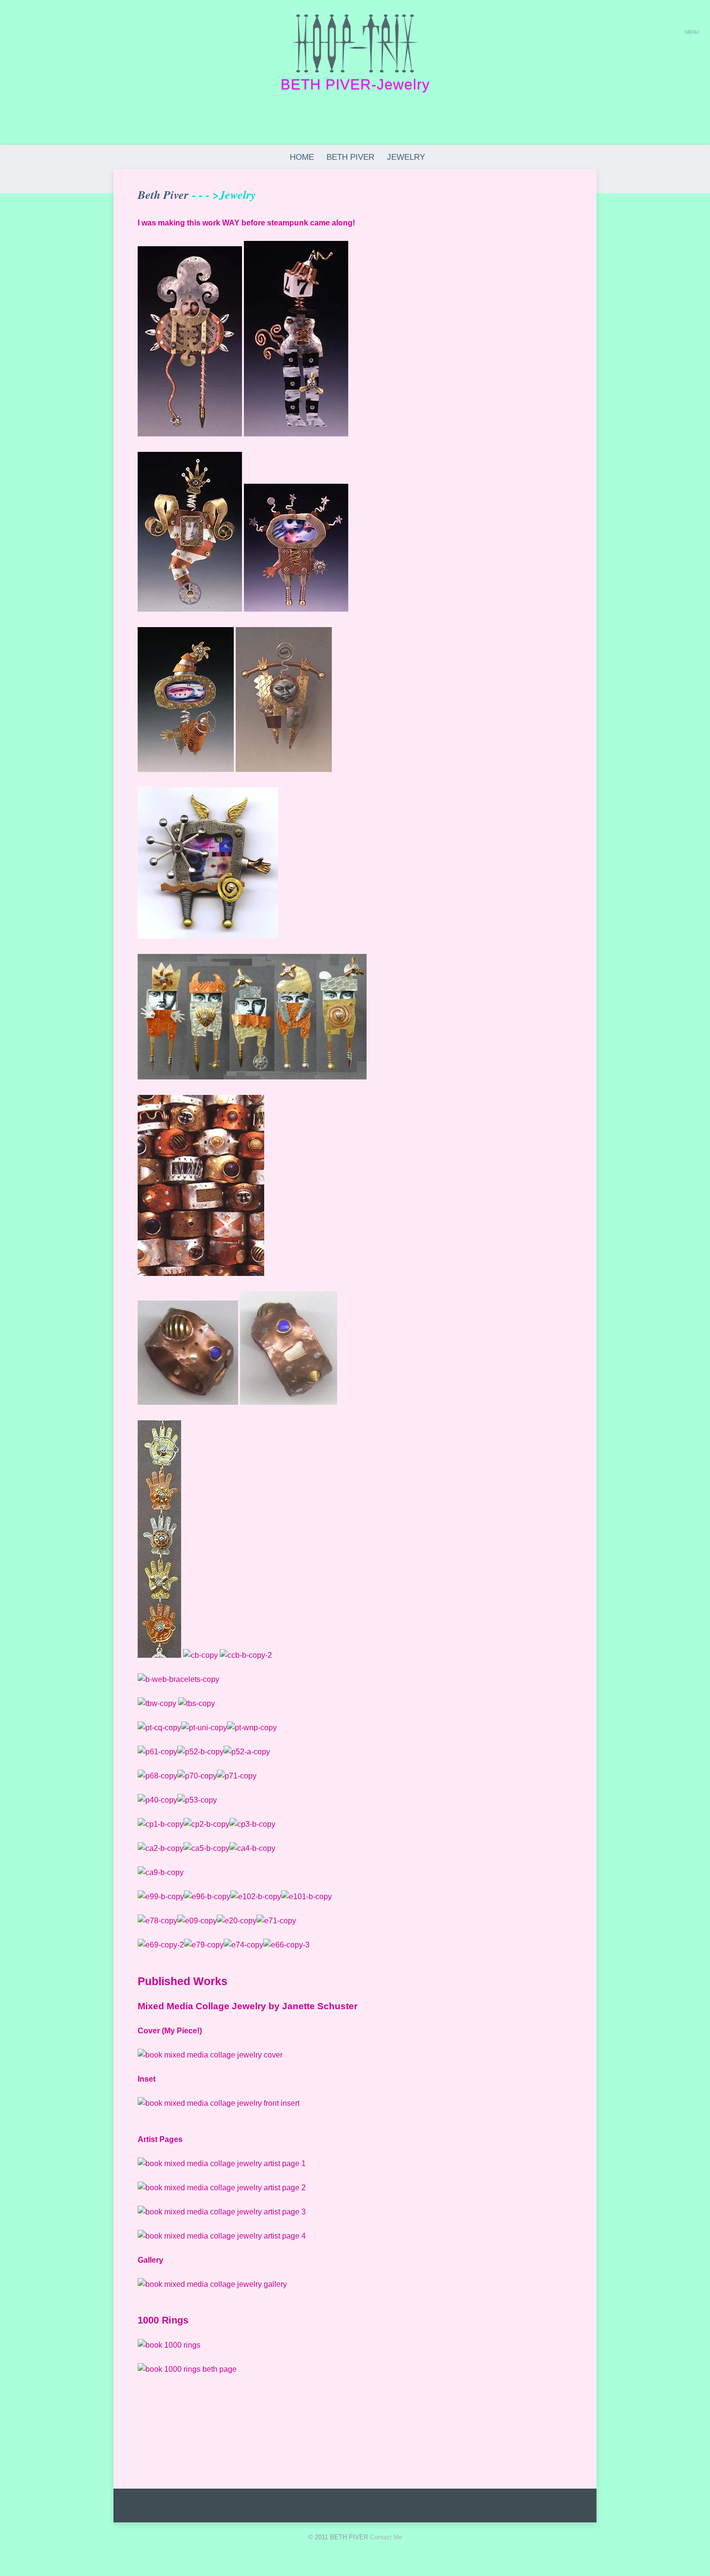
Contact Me (386, 2537)
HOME (302, 157)
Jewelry (406, 157)
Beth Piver (163, 195)
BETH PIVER (350, 157)
